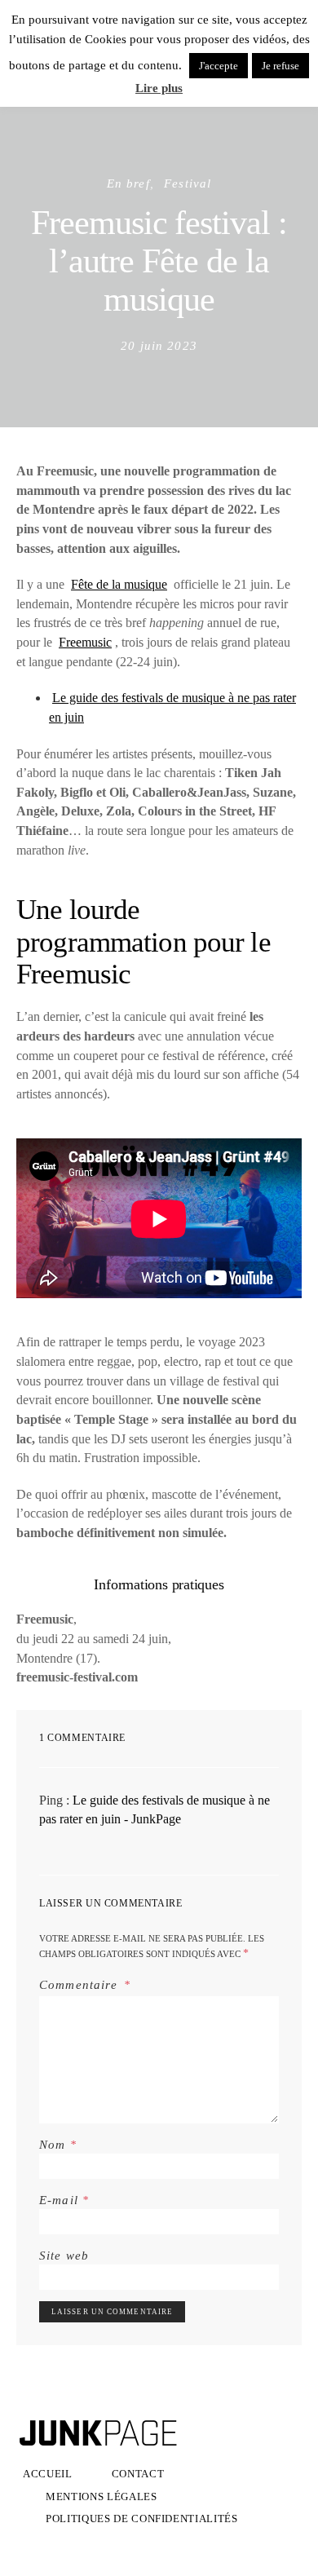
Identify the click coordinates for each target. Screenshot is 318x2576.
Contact (138, 2474)
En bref (128, 183)
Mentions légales (102, 2496)
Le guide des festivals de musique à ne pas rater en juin (172, 707)
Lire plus (159, 88)
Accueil (48, 2474)
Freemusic (85, 642)
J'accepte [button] (219, 66)
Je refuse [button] (280, 66)
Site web (64, 2255)
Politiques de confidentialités (142, 2519)
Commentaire (80, 1984)
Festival (188, 183)
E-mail (64, 2200)
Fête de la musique (119, 584)
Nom (58, 2144)
